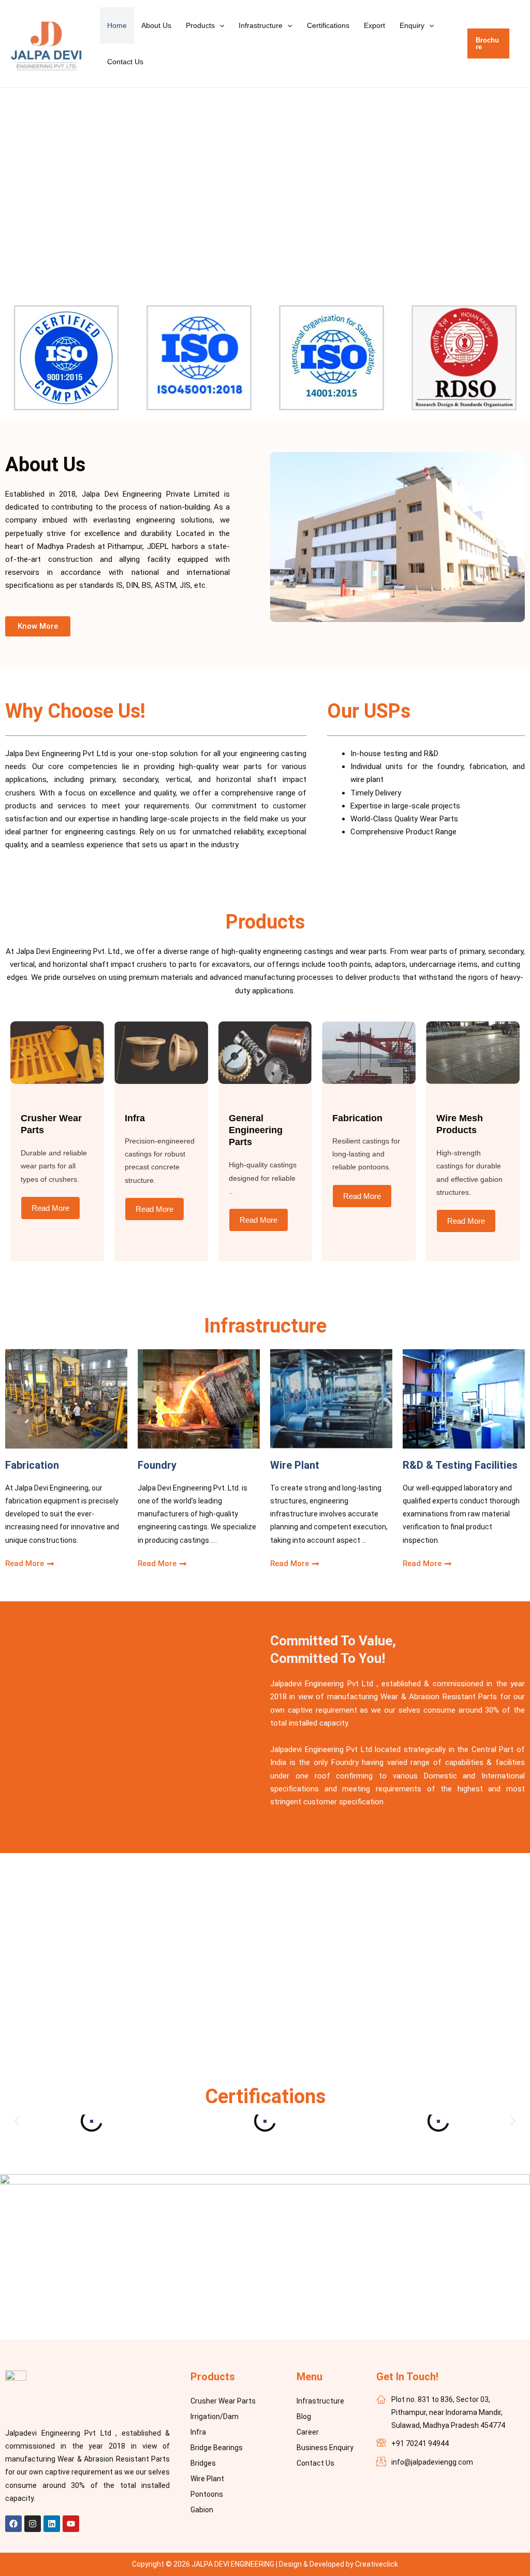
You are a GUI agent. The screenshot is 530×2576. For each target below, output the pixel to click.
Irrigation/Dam (215, 2416)
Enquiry (412, 25)
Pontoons (207, 2494)
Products (200, 25)
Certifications (328, 25)
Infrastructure (261, 25)
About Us (156, 25)
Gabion (202, 2510)
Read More (50, 1208)
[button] (219, 25)
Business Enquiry (325, 2448)
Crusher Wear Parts (223, 2401)
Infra (198, 2432)
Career (308, 2432)
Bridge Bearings (217, 2448)
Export (374, 25)
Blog (304, 2416)
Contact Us (125, 62)
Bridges (203, 2463)
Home (117, 25)
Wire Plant (207, 2479)
